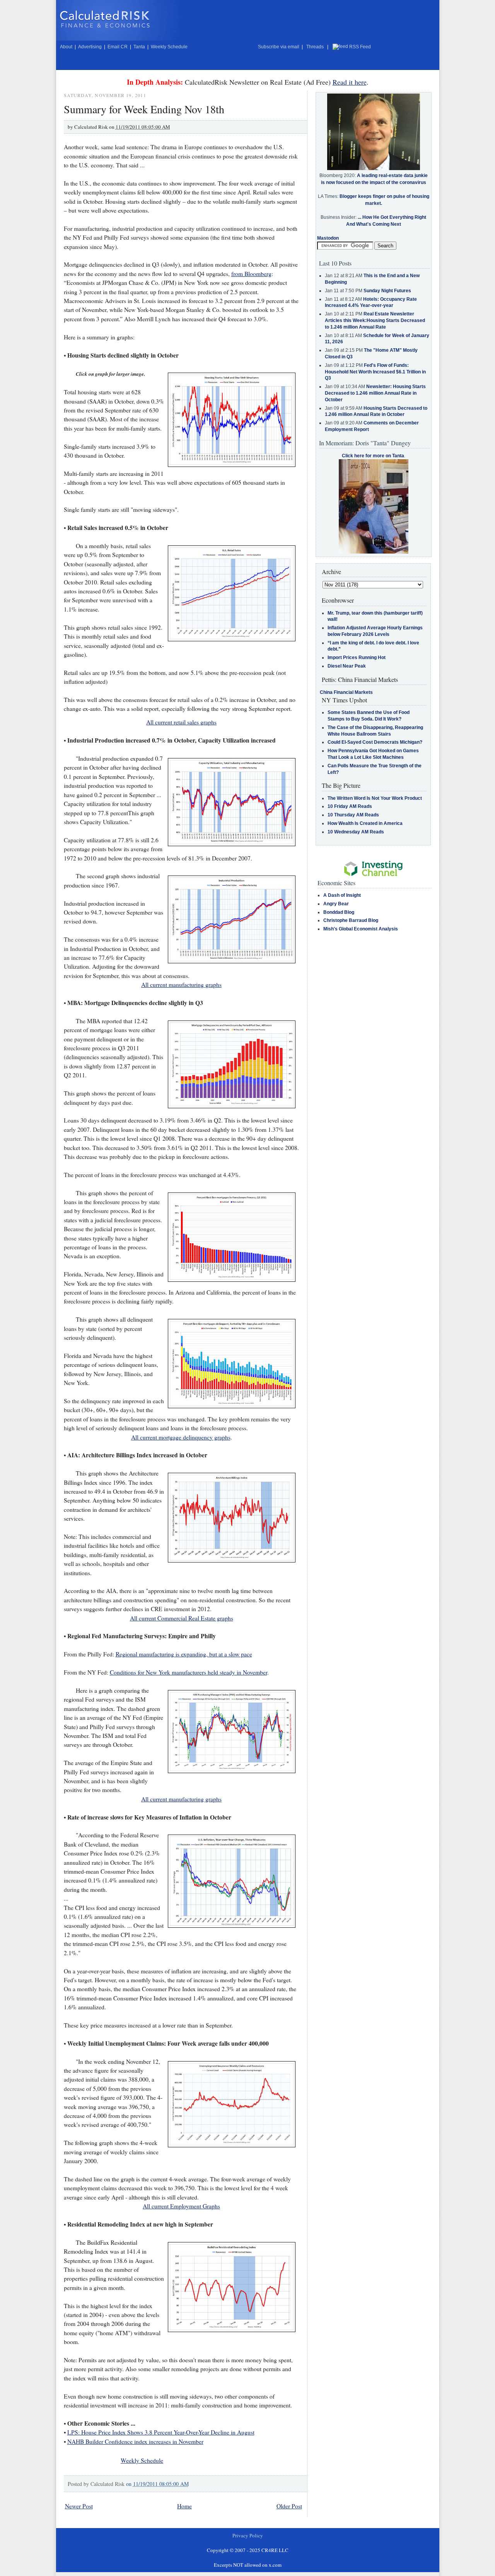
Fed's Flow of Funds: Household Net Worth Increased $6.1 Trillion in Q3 (375, 372)
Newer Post (79, 2506)
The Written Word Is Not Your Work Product (375, 798)
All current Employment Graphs (181, 2206)
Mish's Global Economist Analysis (361, 929)
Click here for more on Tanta (373, 456)
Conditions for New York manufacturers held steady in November (189, 1672)
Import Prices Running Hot (357, 658)
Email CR (118, 47)
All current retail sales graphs (181, 722)
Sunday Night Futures (387, 291)
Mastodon (328, 238)
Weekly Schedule (169, 47)
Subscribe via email (279, 47)
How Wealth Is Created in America (365, 823)
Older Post (289, 2506)
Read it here (350, 82)
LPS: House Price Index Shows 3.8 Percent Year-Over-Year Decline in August (161, 2432)
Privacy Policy (248, 2535)
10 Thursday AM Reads (353, 815)
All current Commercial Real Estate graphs (182, 1618)
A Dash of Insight (342, 895)
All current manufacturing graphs (181, 985)
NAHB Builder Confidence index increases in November (135, 2441)
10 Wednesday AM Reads (356, 832)
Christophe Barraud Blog (351, 920)
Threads (315, 47)
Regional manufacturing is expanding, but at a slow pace (184, 1654)
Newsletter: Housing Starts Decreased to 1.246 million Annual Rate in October (375, 393)
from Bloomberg (251, 274)
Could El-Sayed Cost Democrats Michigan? (375, 742)
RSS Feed (360, 47)
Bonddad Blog (339, 912)
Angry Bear (336, 904)
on (157, 2484)
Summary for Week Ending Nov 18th (144, 109)
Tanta (139, 47)
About (66, 47)
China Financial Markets (346, 692)
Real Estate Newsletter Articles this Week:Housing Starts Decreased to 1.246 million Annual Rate (375, 320)
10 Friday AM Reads (350, 806)
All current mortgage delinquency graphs (181, 1437)
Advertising (90, 47)
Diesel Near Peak (347, 666)
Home (184, 2506)
